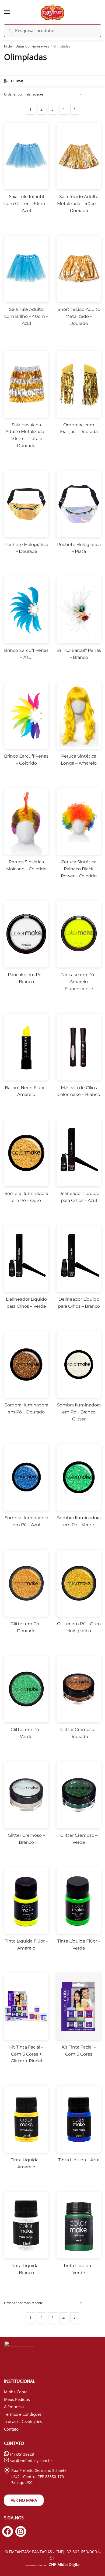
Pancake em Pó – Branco (26, 978)
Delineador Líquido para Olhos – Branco (79, 1303)
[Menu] (12, 12)
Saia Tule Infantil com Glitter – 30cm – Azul (26, 204)
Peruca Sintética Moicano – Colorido (26, 865)
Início (8, 46)
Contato (11, 2429)
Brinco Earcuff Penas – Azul (26, 654)
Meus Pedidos (17, 2399)
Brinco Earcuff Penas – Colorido (26, 760)
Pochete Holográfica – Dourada (26, 548)
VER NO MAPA (24, 2500)
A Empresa (14, 2407)
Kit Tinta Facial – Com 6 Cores (79, 2051)
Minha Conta (16, 2392)
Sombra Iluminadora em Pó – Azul (26, 1521)
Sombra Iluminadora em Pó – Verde (79, 1521)
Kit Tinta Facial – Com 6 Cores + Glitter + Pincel (26, 2054)
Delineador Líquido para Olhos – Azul (79, 1197)
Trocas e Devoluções (23, 2421)
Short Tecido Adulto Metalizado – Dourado (79, 316)
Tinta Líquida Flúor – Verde (79, 1945)
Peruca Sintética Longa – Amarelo (79, 760)
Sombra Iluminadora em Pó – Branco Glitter (79, 1412)
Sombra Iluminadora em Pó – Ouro (26, 1197)
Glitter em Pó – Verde (26, 1733)
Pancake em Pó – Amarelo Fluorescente (79, 982)
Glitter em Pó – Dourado (26, 1627)
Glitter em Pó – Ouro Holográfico (79, 1627)
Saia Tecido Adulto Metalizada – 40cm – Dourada (79, 204)
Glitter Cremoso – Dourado (79, 1733)
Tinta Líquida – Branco (26, 2269)
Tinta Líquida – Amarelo (26, 2163)
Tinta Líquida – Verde (79, 2269)
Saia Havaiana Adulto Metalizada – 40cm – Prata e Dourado (26, 435)
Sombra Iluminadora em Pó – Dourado (26, 1408)
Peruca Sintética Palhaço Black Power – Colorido (79, 869)
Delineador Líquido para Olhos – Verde (26, 1303)
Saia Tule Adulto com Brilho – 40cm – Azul (26, 316)
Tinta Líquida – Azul (79, 2160)
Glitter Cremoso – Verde (79, 1839)
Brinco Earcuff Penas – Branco (79, 654)
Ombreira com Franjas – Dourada (79, 428)
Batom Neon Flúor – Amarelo (26, 1091)
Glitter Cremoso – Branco (26, 1839)
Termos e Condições (23, 2414)
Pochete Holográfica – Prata (79, 548)
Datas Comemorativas (32, 46)
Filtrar (17, 81)
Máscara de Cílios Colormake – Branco (79, 1091)
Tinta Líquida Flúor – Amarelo (26, 1945)
